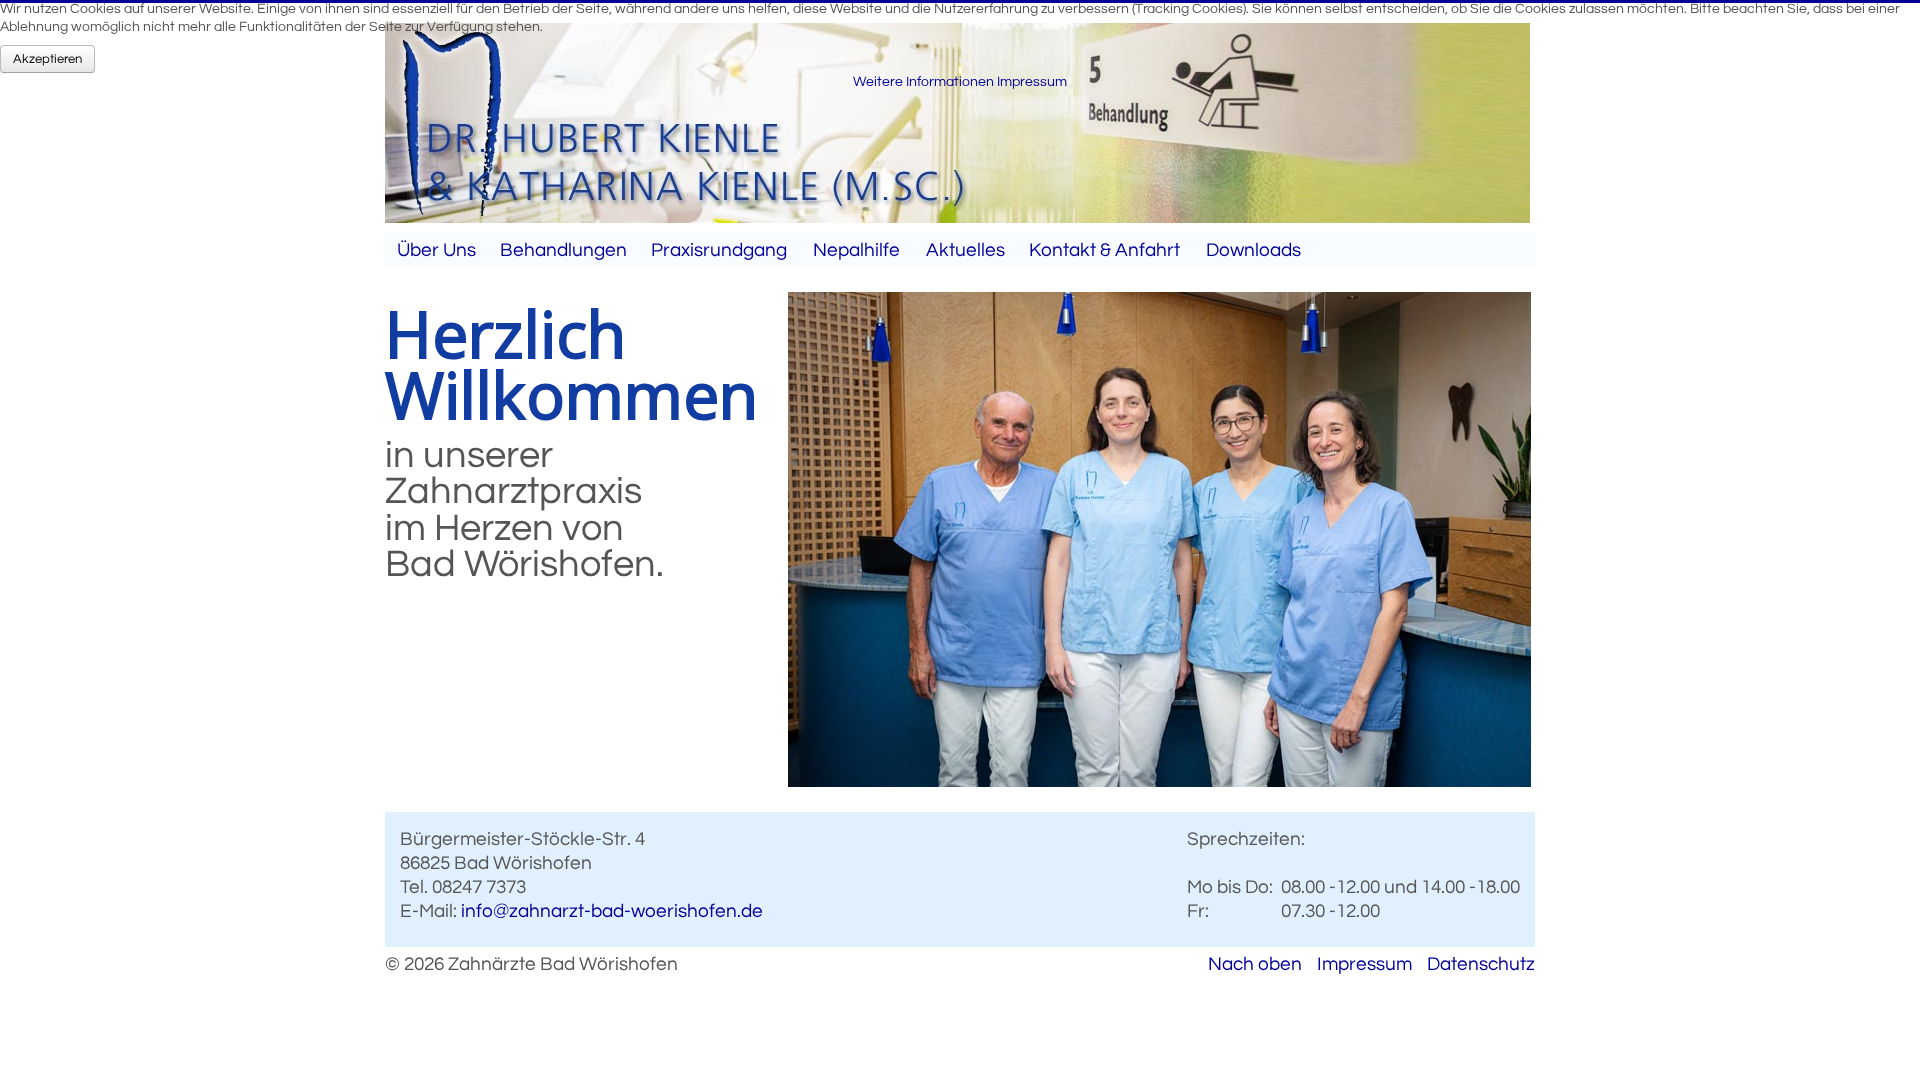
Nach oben (1255, 964)
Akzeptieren (47, 59)
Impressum (1364, 964)
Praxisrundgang (719, 250)
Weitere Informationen (923, 82)
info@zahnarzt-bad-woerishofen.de (612, 911)
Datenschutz (1481, 964)
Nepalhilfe (856, 250)
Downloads (1253, 250)
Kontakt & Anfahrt (1104, 250)
